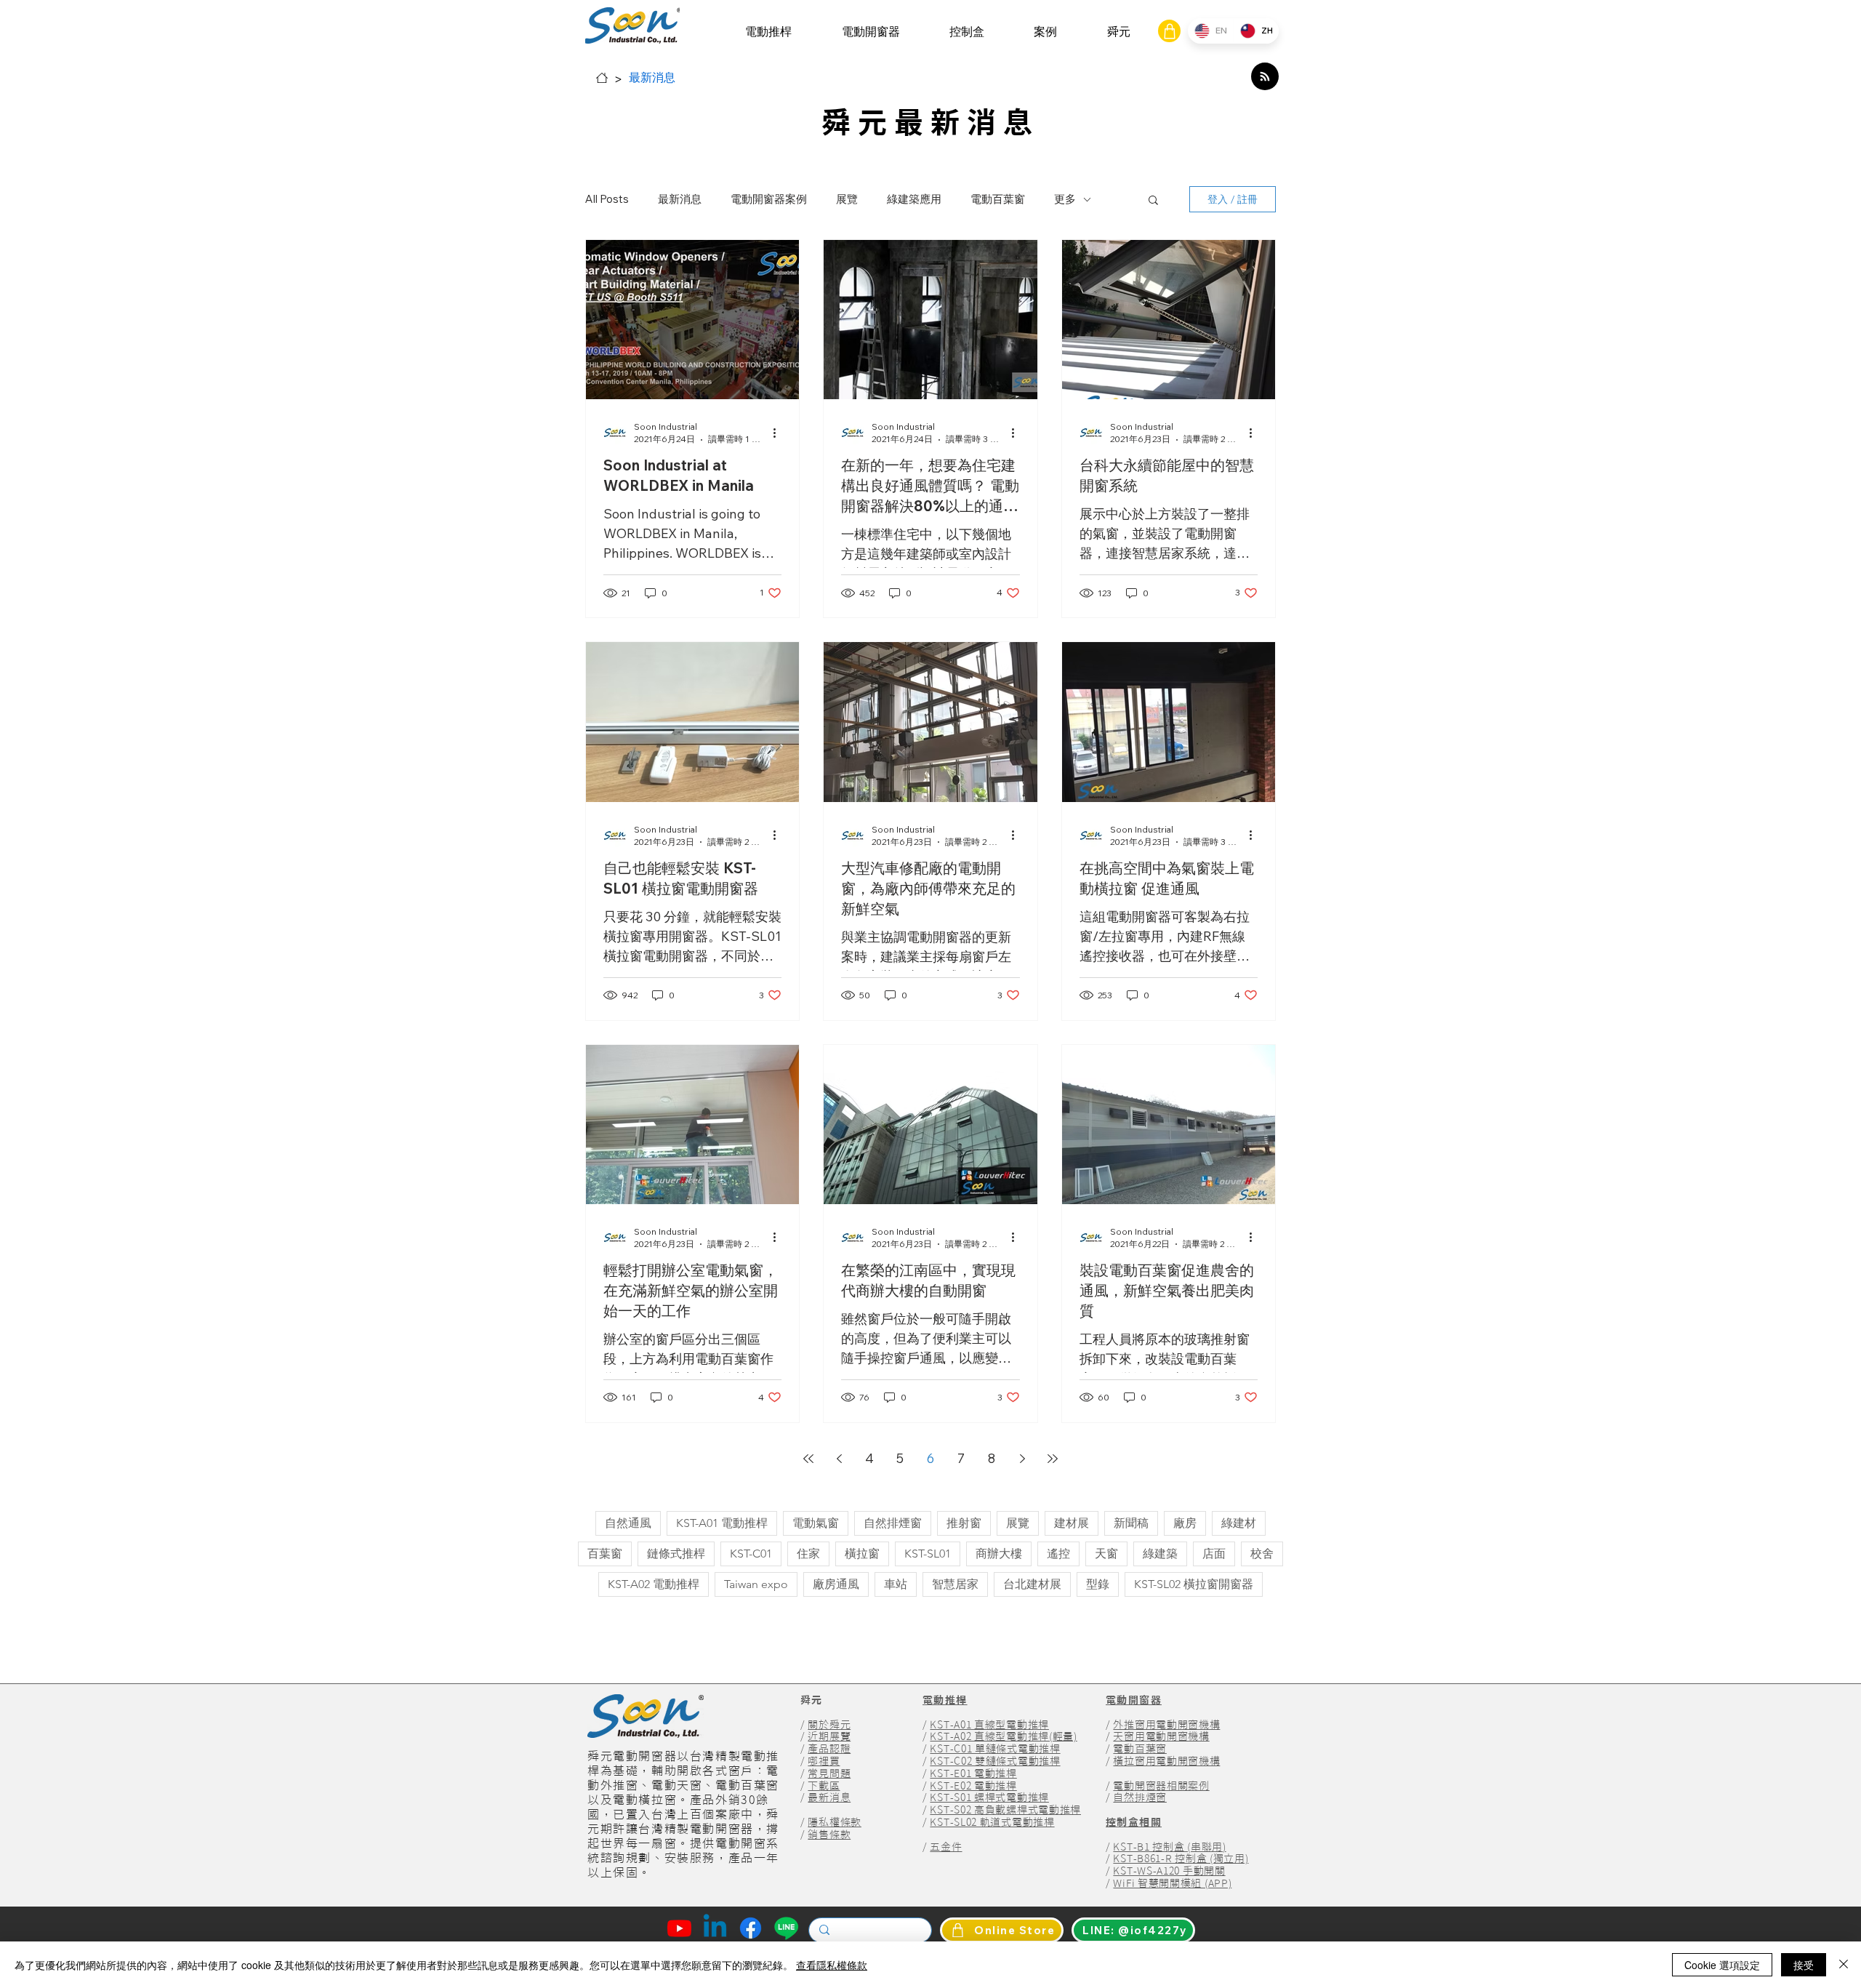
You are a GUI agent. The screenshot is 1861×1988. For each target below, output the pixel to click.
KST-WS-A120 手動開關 (1169, 1871)
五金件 (946, 1847)
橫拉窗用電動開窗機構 (1166, 1761)
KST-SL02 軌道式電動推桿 (992, 1822)
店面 (1214, 1554)
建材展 (1072, 1523)
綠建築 (1160, 1554)
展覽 (847, 199)
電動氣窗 (816, 1523)
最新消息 (680, 199)
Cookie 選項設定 (1722, 1965)
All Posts (607, 199)
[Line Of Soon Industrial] (786, 1928)
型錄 (1098, 1584)
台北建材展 (1032, 1584)
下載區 (824, 1786)
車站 (896, 1584)
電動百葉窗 (998, 199)
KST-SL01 (928, 1554)
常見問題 (829, 1773)
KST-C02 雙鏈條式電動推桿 (995, 1761)
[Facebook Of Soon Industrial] (751, 1928)
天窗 (1106, 1554)
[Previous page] (839, 1459)
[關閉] (1844, 1965)
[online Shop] (1169, 31)
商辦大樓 (999, 1554)
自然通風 (628, 1523)
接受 (1804, 1965)
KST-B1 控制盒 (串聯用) (1169, 1847)
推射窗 (964, 1523)
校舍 (1262, 1554)
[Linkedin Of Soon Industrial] (715, 1928)
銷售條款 (829, 1835)
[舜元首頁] (602, 78)
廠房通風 (836, 1584)
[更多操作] (779, 433)
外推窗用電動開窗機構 (1166, 1725)
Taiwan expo (756, 1584)
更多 (1065, 199)
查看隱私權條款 (832, 1965)
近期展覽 (829, 1736)
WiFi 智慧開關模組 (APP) (1172, 1883)
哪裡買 (824, 1761)
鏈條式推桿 (676, 1554)
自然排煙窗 (893, 1523)
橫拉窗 (862, 1554)
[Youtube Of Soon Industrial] (679, 1928)
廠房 (1185, 1523)
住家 (808, 1554)
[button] (768, 32)
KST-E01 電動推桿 (973, 1773)
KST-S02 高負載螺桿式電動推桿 (1005, 1810)
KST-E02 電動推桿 (973, 1786)
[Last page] (1053, 1459)
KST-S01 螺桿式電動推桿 (989, 1797)
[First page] (808, 1459)
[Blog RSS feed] (1265, 77)
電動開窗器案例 (769, 199)
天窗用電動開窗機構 (1161, 1736)
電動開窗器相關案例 (1161, 1786)
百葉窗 (605, 1554)
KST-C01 (751, 1554)
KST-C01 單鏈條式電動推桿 (995, 1749)
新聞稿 (1131, 1523)
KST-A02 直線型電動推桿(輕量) (1003, 1736)
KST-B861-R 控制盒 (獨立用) (1181, 1859)
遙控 (1058, 1554)
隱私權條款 (835, 1822)
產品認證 (829, 1749)
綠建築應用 (914, 199)
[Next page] (1022, 1459)
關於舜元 (829, 1725)
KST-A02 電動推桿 (654, 1584)
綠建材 (1239, 1523)
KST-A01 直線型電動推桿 (989, 1725)
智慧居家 (955, 1584)
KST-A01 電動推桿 (722, 1523)
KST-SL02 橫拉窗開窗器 (1194, 1584)
